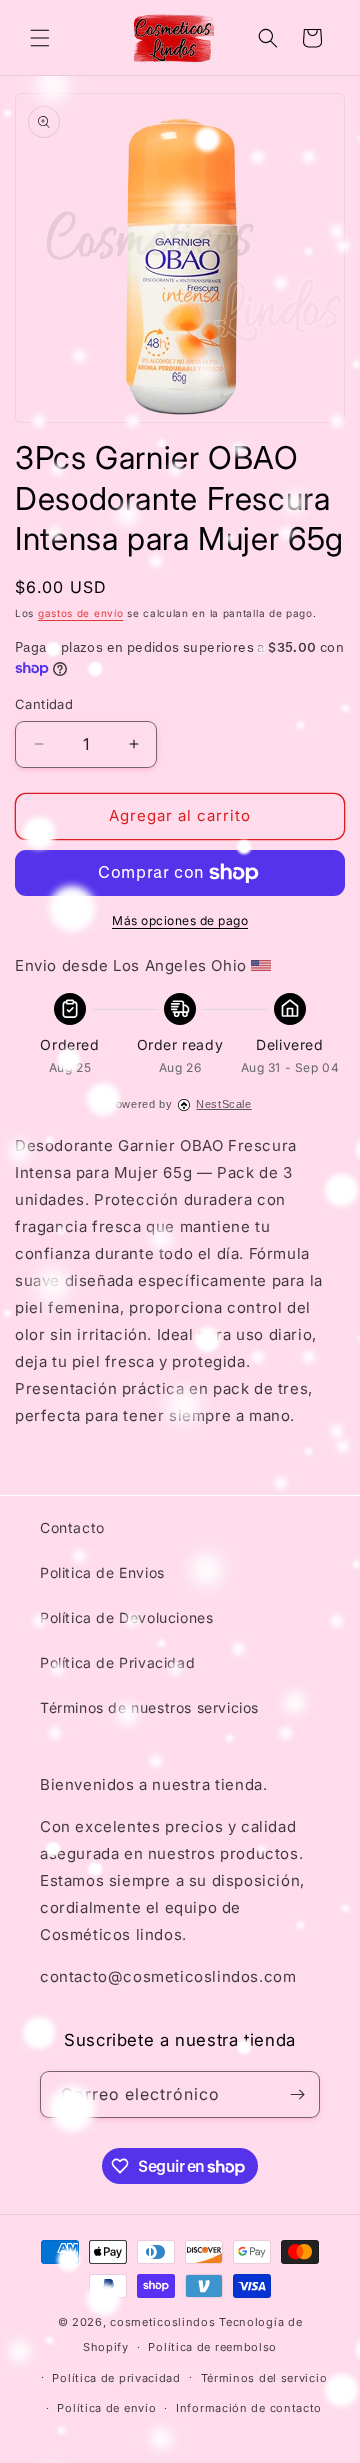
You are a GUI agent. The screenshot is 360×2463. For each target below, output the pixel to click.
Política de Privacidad (117, 1662)
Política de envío (106, 2408)
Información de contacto (249, 2408)
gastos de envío (81, 613)
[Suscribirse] (297, 2094)
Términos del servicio (264, 2378)
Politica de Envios (102, 1572)
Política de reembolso (212, 2347)
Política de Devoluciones (126, 1617)
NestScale (223, 1104)
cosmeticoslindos (162, 2322)
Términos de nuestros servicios (149, 1707)
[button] (40, 38)
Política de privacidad (116, 2378)
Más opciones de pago (180, 920)
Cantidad (44, 704)
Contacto (72, 1527)
